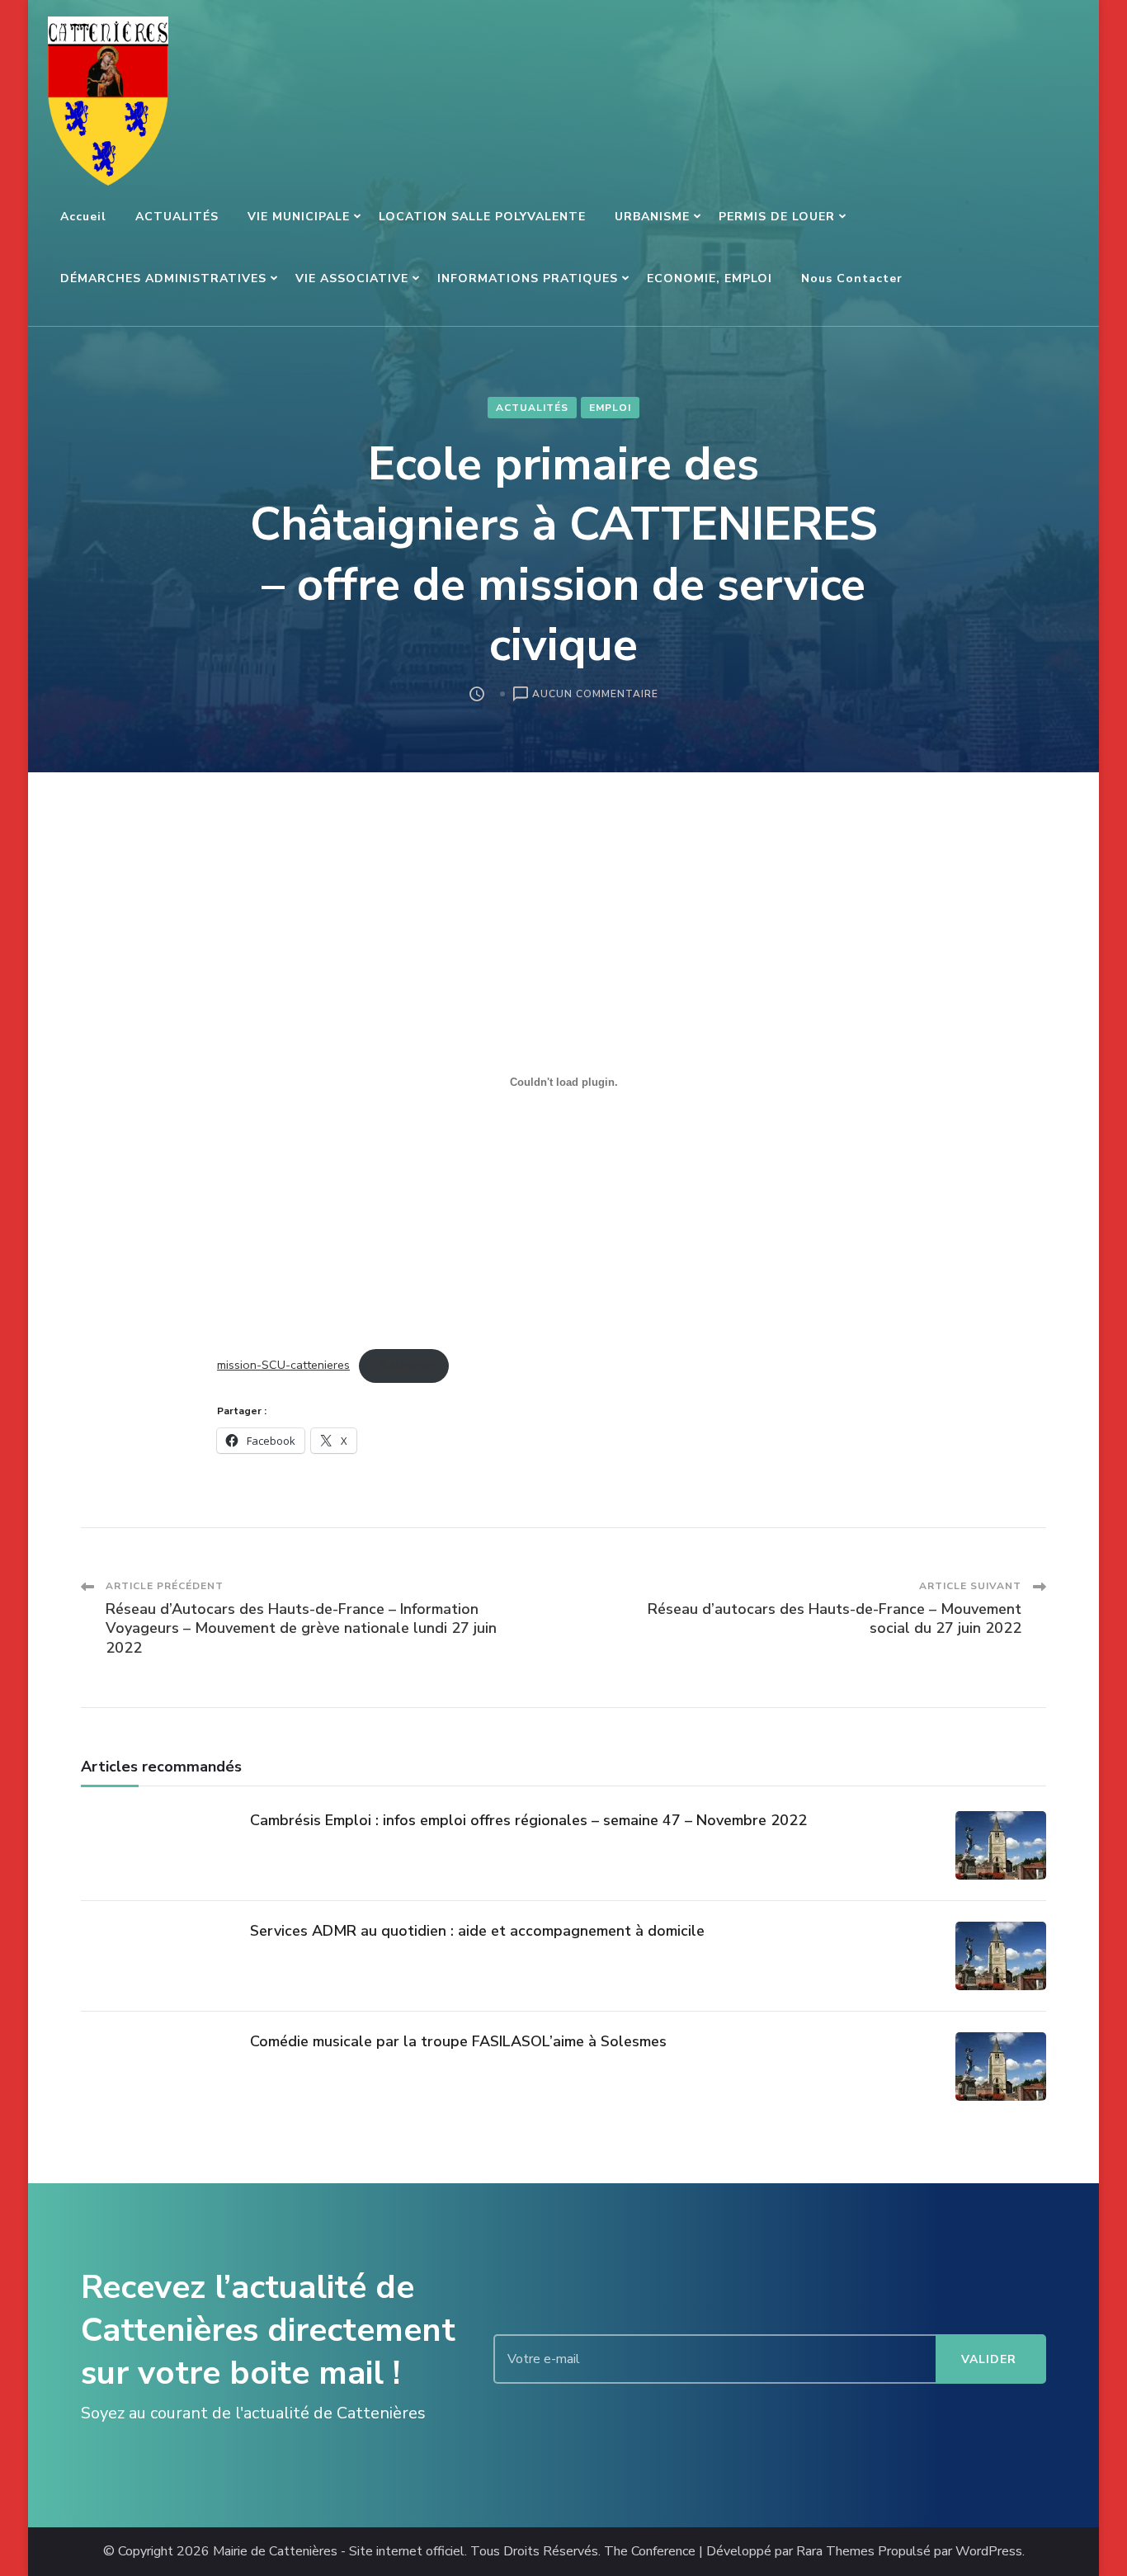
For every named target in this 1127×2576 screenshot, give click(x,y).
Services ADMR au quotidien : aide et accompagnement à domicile (477, 1931)
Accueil (83, 217)
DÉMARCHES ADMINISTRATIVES (163, 278)
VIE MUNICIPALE (299, 217)
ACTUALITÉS (177, 217)
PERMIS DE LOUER (777, 217)
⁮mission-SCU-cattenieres (283, 1365)
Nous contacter (852, 278)
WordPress (989, 2552)
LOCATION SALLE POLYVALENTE (482, 217)
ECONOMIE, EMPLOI (710, 278)
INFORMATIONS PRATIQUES (528, 278)
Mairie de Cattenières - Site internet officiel (339, 2552)
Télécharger (403, 1365)
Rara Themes (835, 2552)
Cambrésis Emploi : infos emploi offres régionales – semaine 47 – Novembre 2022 (528, 1820)
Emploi (610, 408)
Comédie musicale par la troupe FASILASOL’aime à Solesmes (458, 2041)
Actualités (532, 408)
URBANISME (652, 217)
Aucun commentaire (595, 695)
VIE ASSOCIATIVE (352, 278)
